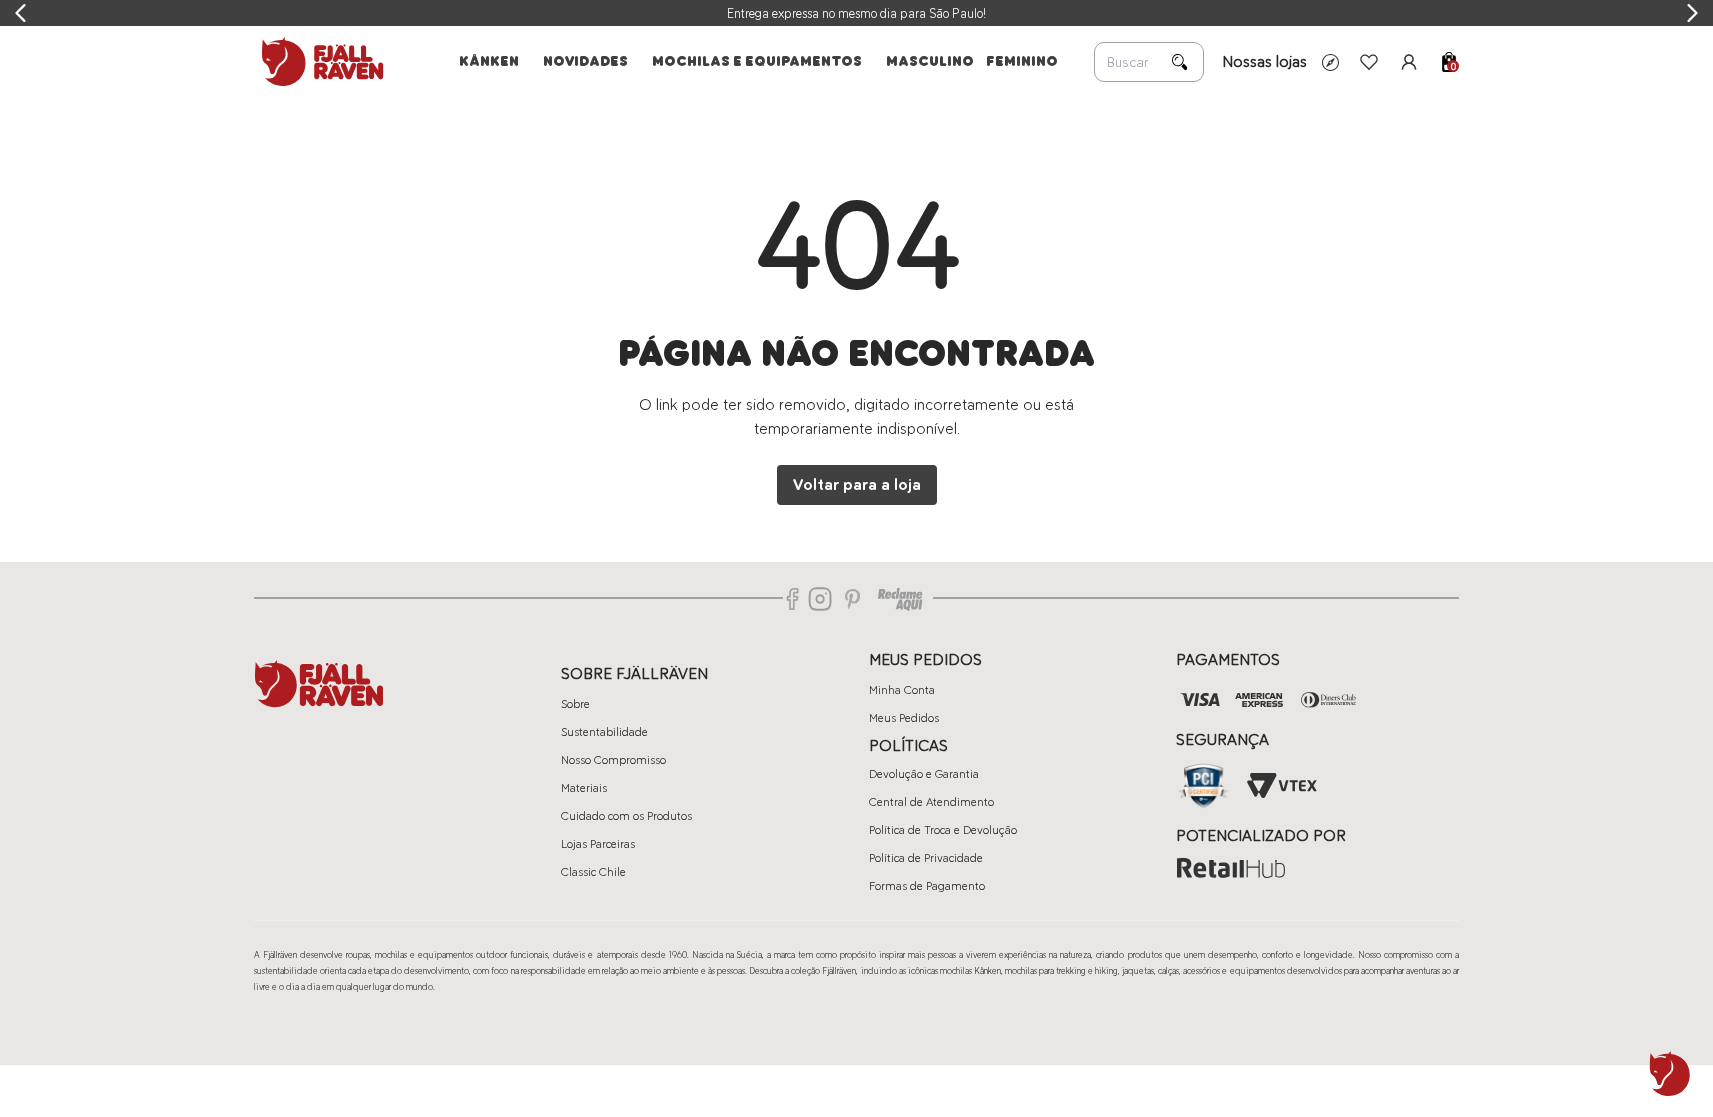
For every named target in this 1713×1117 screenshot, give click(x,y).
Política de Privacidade (926, 858)
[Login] (1409, 62)
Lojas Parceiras (598, 844)
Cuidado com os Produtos (626, 816)
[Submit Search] (1180, 62)
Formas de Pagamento (927, 886)
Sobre (575, 704)
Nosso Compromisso (613, 760)
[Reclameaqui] (900, 599)
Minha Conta (902, 690)
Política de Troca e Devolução (943, 830)
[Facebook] (793, 599)
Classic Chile (593, 872)
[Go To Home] (319, 62)
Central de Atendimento (931, 802)
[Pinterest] (852, 599)
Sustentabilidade (604, 732)
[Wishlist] (1369, 62)
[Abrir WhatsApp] (1670, 1074)
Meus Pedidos (904, 718)
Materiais (584, 788)
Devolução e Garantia (924, 774)
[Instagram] (820, 599)
